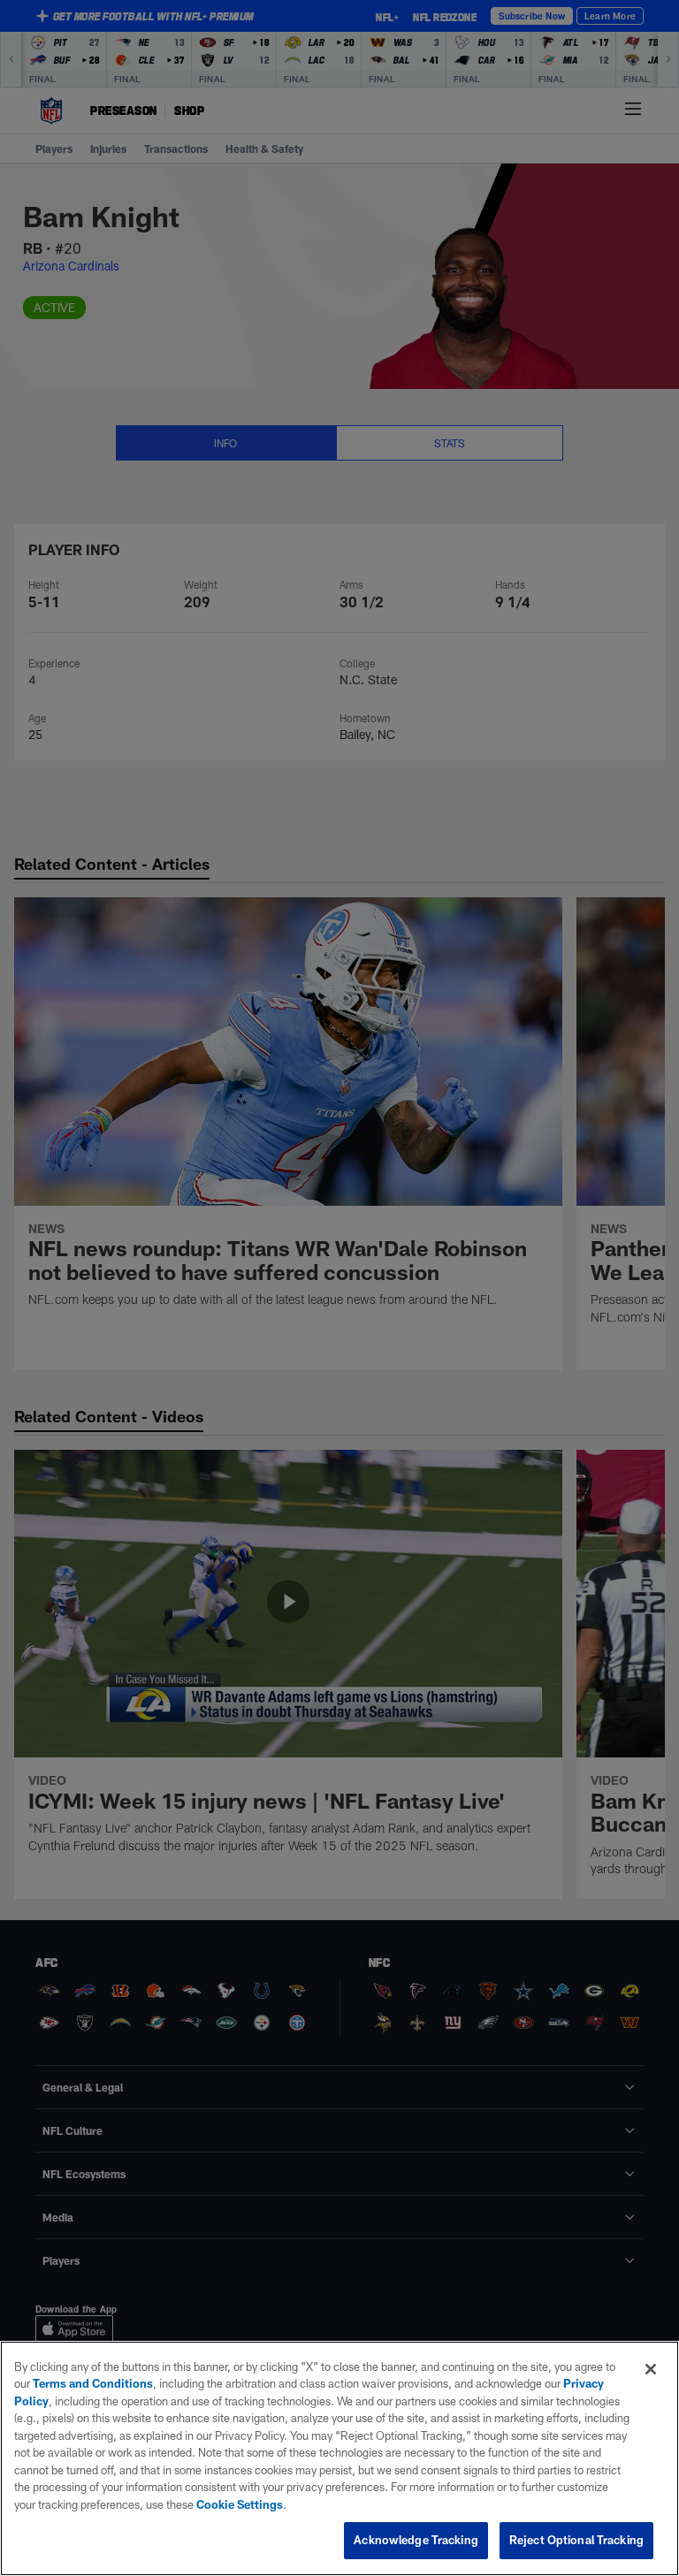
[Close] (651, 2369)
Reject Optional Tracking (576, 2540)
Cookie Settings (240, 2504)
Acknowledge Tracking (416, 2540)
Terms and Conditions (93, 2383)
